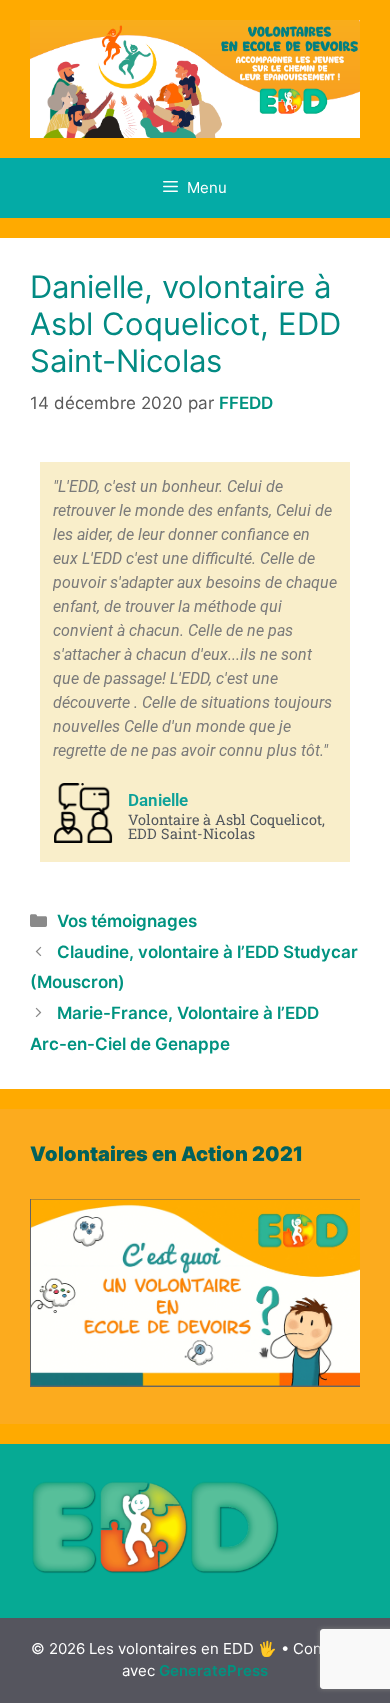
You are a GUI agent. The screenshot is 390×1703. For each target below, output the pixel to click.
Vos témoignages (127, 921)
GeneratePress (213, 1670)
